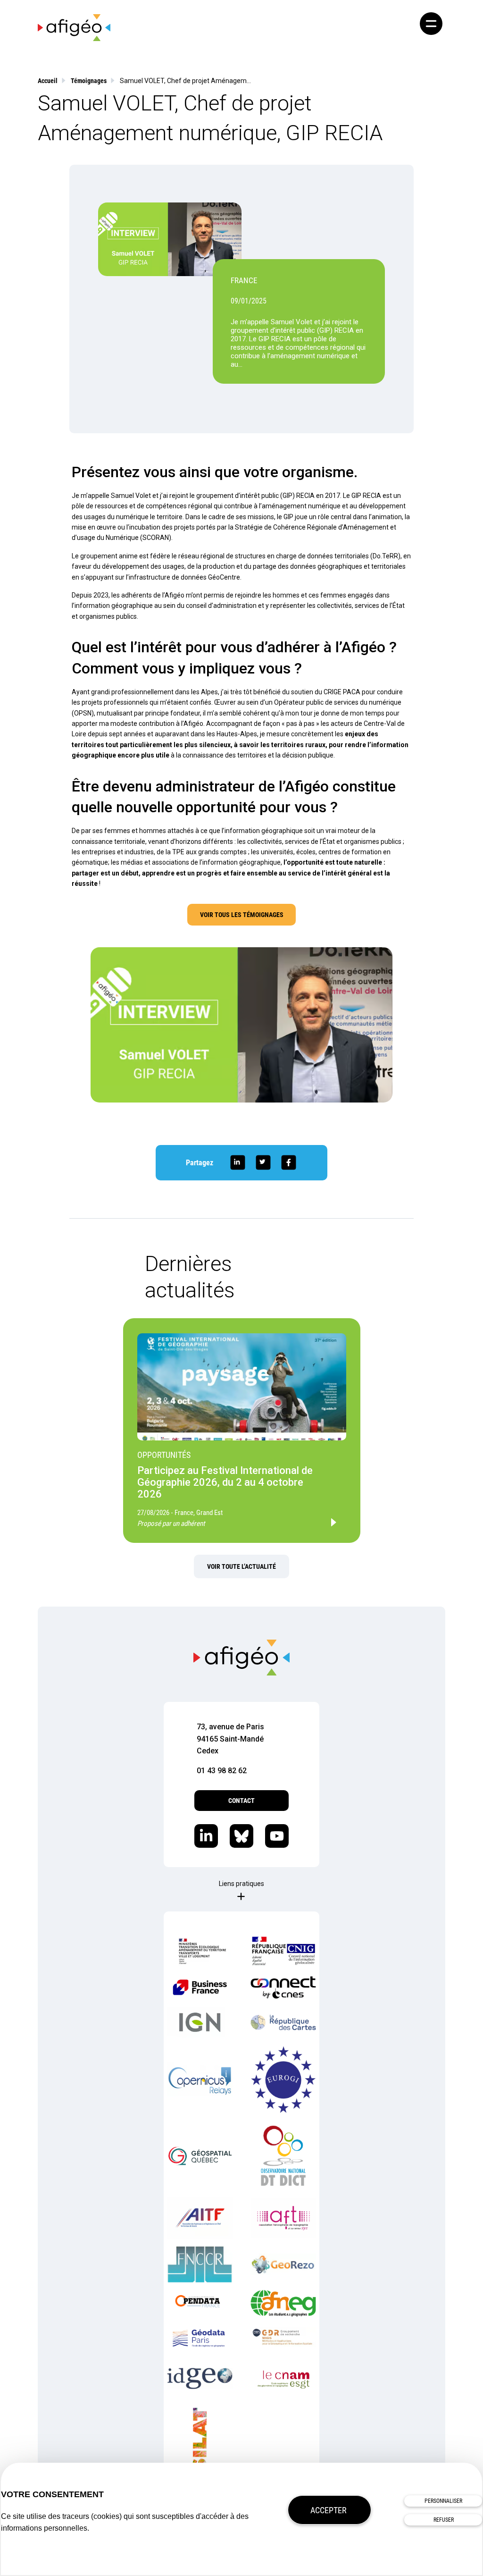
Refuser (444, 2520)
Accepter (329, 2510)
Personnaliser (443, 2501)
